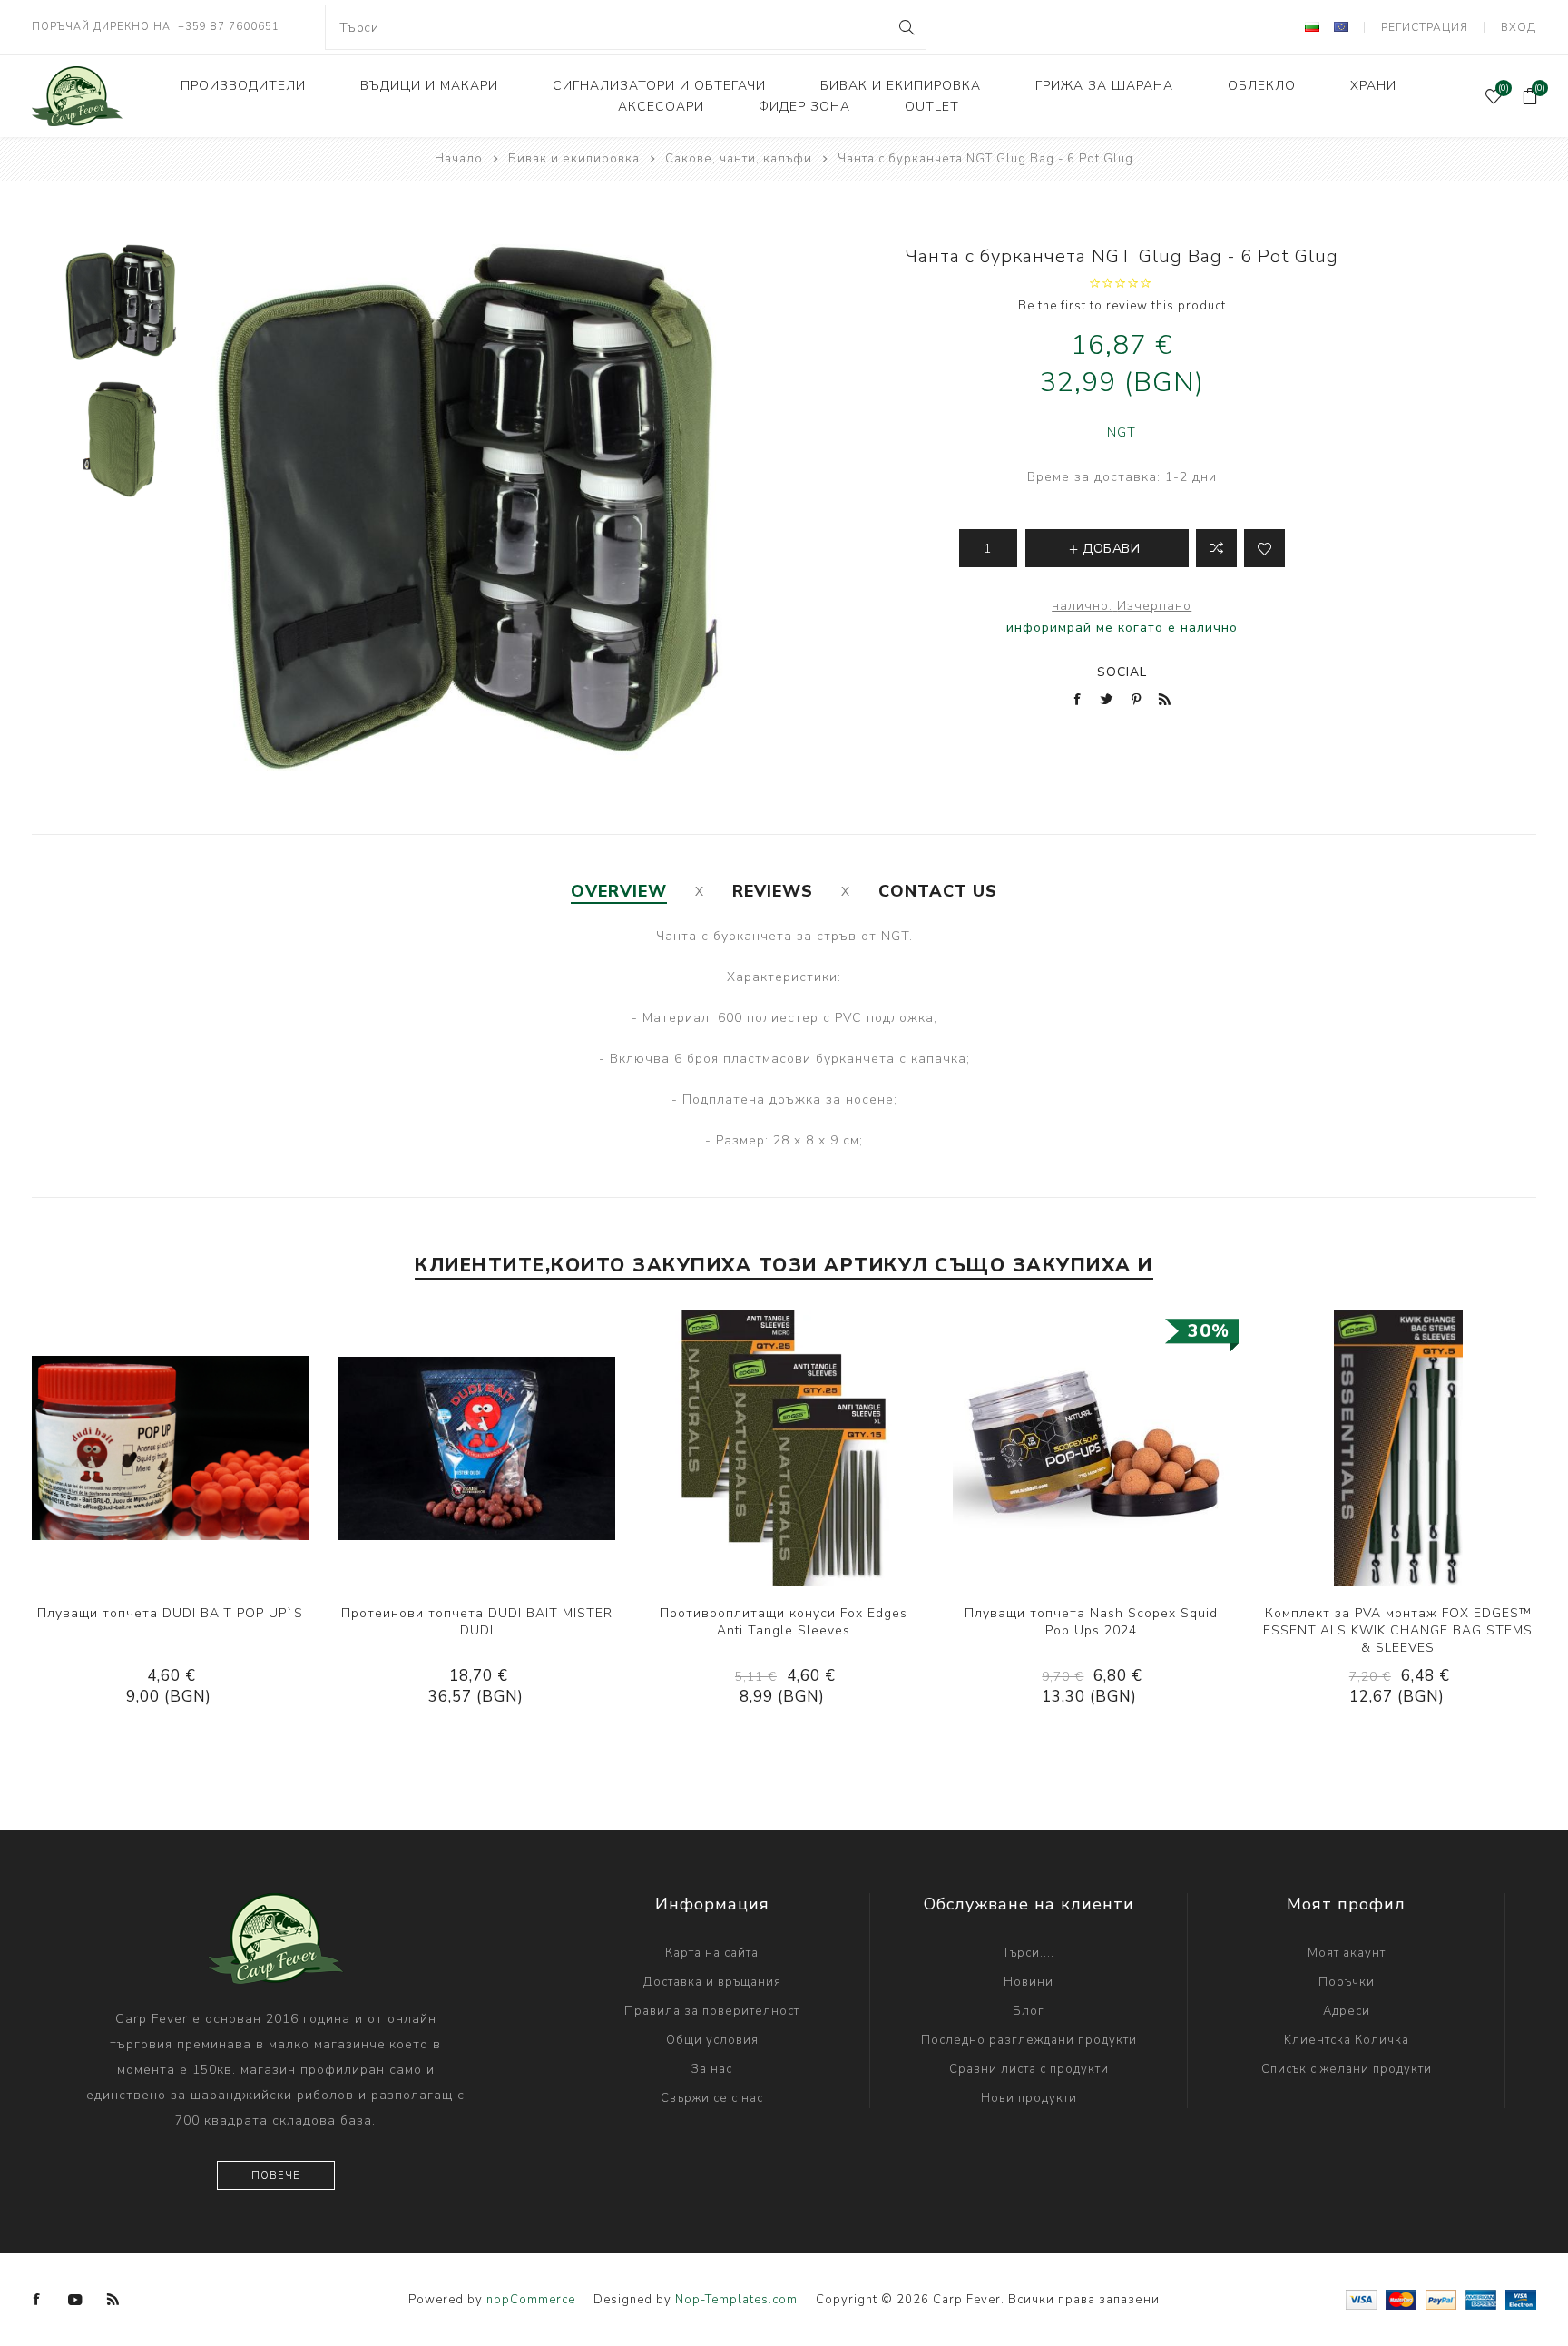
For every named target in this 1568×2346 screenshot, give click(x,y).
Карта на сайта (712, 1953)
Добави (225, 1448)
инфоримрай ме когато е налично (1122, 628)
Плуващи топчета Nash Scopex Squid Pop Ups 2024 (1091, 1622)
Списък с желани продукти (1347, 2069)
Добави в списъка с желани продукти (188, 1448)
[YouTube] (75, 2300)
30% (1209, 1331)
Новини (1029, 1982)
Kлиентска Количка (1347, 2040)
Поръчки (1347, 1982)
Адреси (1347, 2011)
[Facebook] (37, 2300)
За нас (712, 2069)
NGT (1122, 432)
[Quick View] (114, 1448)
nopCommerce (531, 2300)
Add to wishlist (1264, 548)
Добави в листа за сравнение (1216, 548)
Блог (1029, 2011)
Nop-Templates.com (736, 2300)
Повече (276, 2176)
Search (905, 27)
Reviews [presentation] (773, 891)
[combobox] (626, 27)
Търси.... (1029, 1953)
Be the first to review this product (1122, 306)
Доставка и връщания (712, 1982)
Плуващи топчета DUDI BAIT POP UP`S (170, 1613)
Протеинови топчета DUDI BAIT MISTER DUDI (477, 1622)
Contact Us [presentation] (938, 891)
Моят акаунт (1347, 1953)
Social (1122, 672)
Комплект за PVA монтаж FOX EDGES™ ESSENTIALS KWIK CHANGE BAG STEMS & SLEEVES (1398, 1630)
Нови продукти (1029, 2098)
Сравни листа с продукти (1029, 2069)
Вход (1519, 27)
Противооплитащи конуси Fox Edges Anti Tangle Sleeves (784, 1622)
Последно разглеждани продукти (1029, 2040)
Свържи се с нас (712, 2098)
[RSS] (113, 2300)
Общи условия (712, 2040)
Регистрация (1425, 27)
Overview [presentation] (619, 891)
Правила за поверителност (712, 2011)
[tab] (619, 891)
